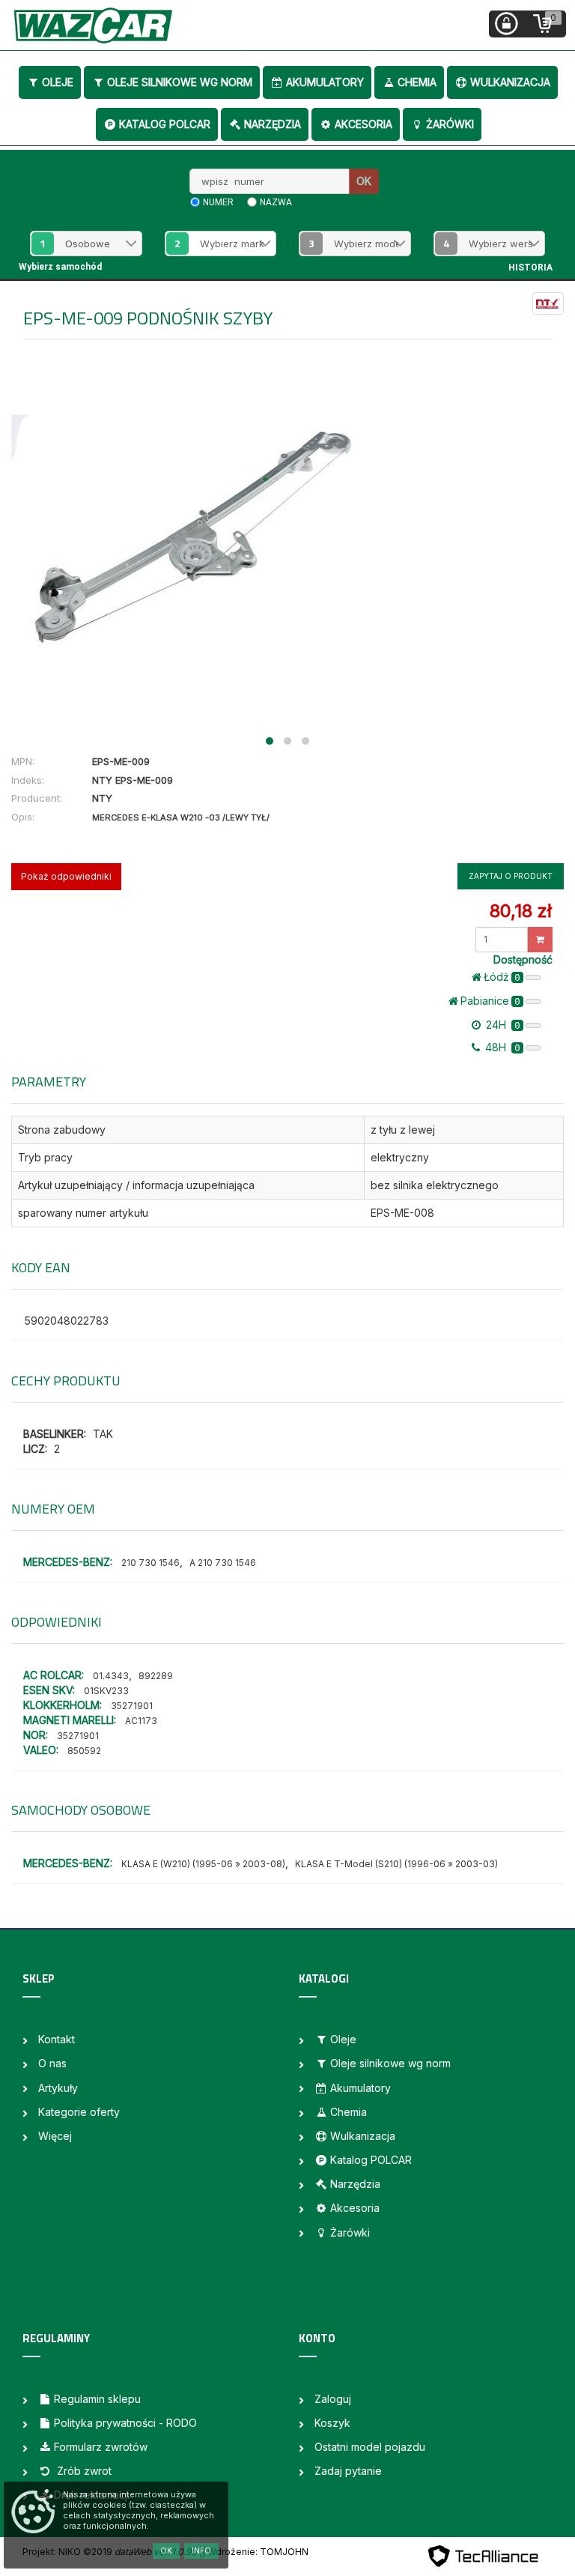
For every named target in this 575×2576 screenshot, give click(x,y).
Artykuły (58, 2088)
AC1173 (141, 1721)
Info (201, 2551)
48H (501, 1047)
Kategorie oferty (79, 2112)
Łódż (502, 977)
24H (502, 1025)
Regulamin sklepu (97, 2399)
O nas (52, 2063)
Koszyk (332, 2423)
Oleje (58, 82)
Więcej (55, 2136)
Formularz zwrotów (101, 2447)
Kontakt (57, 2039)
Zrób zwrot (83, 2471)
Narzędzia (273, 124)
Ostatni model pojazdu (370, 2447)
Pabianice (490, 1001)
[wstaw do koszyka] (540, 940)
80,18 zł (521, 911)
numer (218, 202)
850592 (84, 1751)
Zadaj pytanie (348, 2471)
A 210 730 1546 (223, 1563)
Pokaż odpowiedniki (66, 876)
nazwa (276, 202)
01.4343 (111, 1676)
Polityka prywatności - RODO (125, 2423)
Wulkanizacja (510, 82)
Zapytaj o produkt (511, 876)
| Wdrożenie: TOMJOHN (255, 2552)
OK (364, 181)
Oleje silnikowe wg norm (180, 82)
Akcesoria (363, 124)
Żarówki (450, 124)
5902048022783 (67, 1321)
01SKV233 (106, 1691)
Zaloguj (333, 2399)
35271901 (132, 1706)
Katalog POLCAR (165, 124)
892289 (156, 1676)
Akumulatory (325, 82)
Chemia (417, 82)
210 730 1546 (150, 1563)
